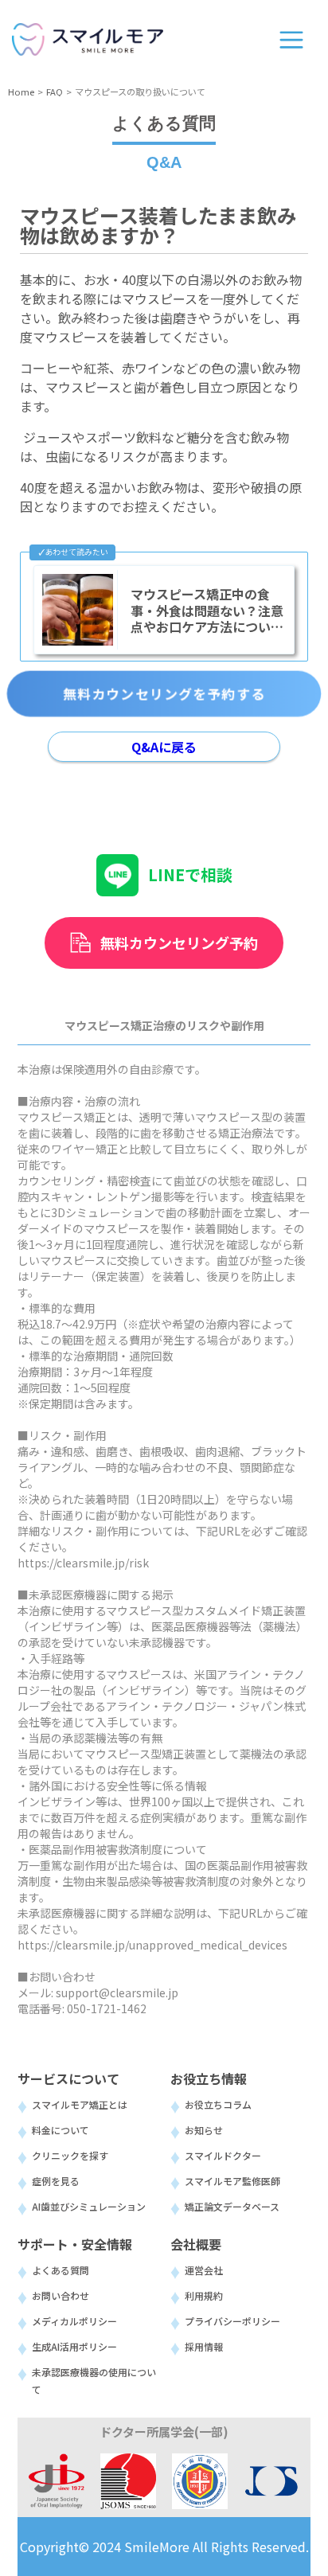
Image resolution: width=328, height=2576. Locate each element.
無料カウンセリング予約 (179, 943)
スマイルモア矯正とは (80, 2104)
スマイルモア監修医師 (232, 2181)
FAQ (55, 92)
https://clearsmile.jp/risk (83, 1563)
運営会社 (204, 2270)
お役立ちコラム (218, 2104)
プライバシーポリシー (232, 2321)
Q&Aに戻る (164, 747)
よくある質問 (61, 2270)
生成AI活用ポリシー (74, 2346)
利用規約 (204, 2295)
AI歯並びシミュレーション (89, 2206)
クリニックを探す (70, 2155)
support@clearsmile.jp (117, 1992)
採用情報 (204, 2346)
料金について (61, 2130)
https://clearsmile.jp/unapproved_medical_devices (152, 1945)
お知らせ (204, 2130)
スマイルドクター (223, 2155)
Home (21, 92)
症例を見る (56, 2181)
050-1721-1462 (107, 2008)
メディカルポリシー (74, 2321)
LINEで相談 (190, 874)
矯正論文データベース (232, 2206)
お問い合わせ (61, 2295)
